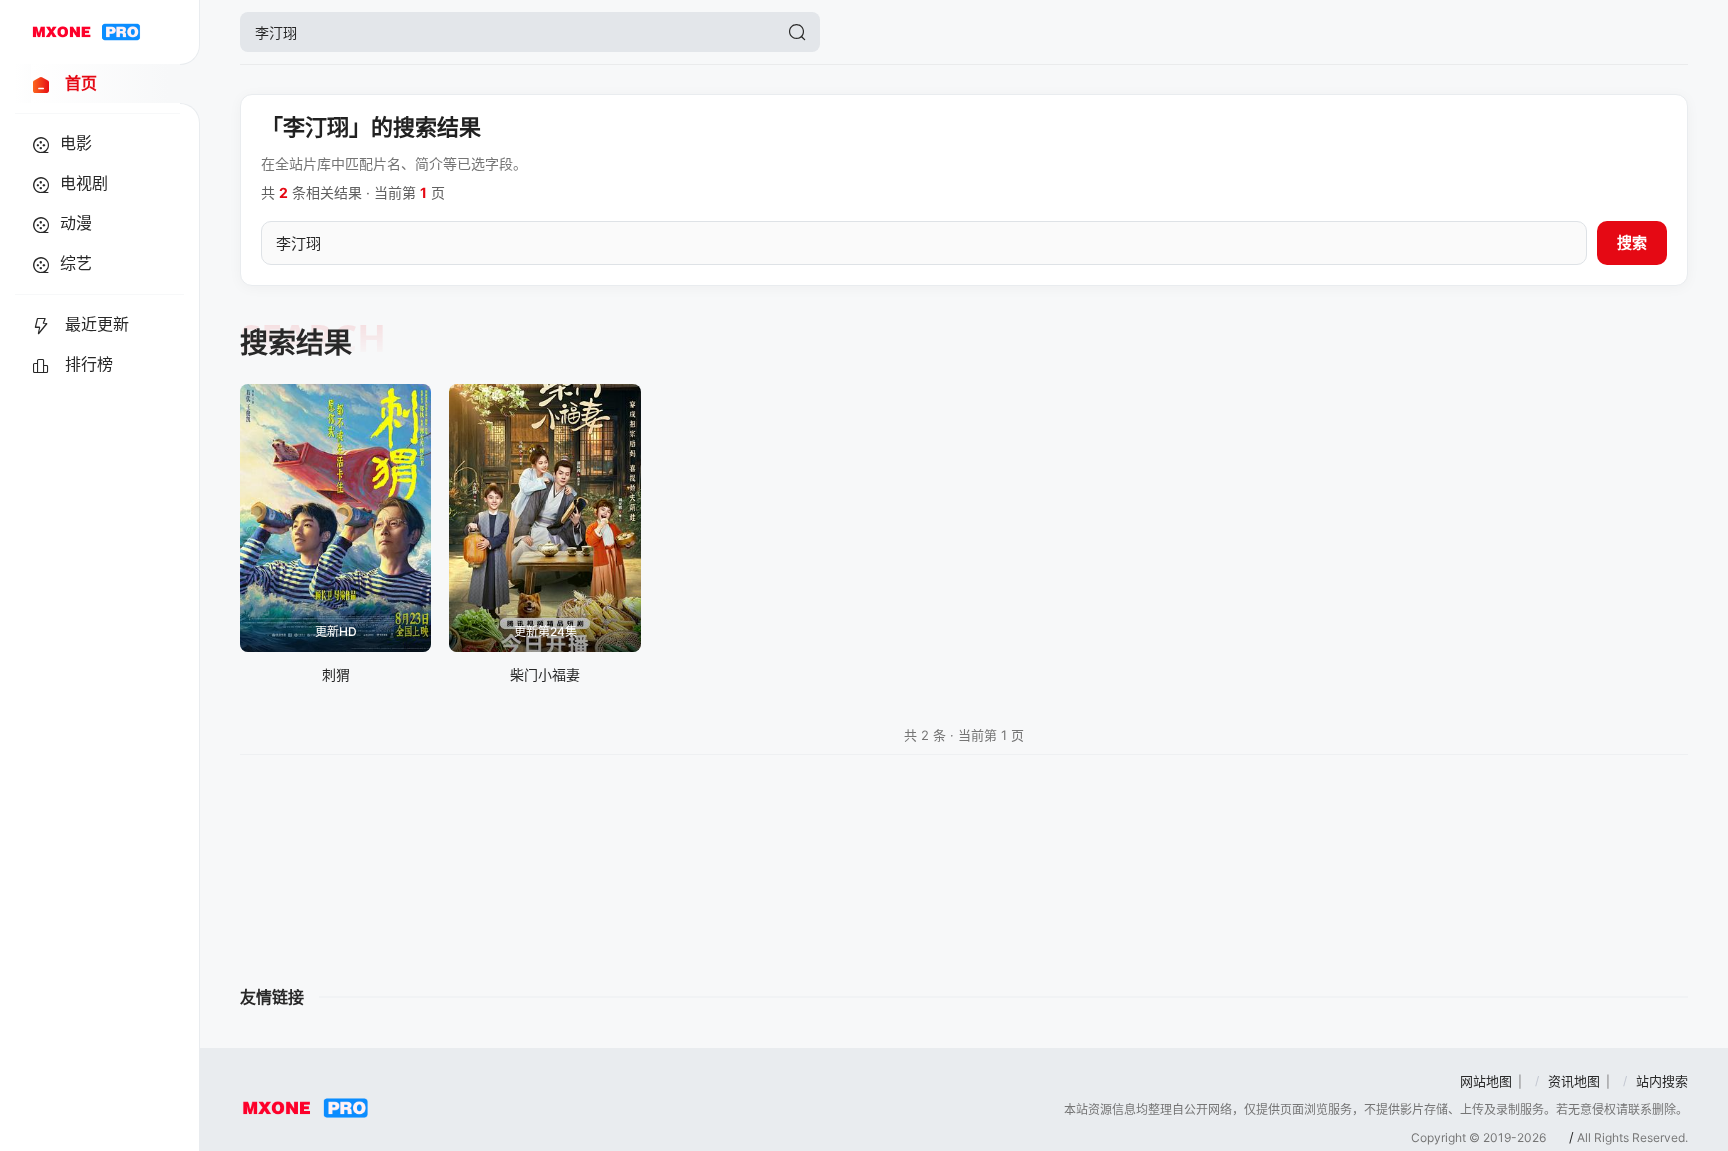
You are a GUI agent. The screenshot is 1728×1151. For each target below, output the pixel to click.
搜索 (1632, 242)
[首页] (86, 32)
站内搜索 (1662, 1081)
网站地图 (1486, 1081)
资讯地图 (1574, 1081)
